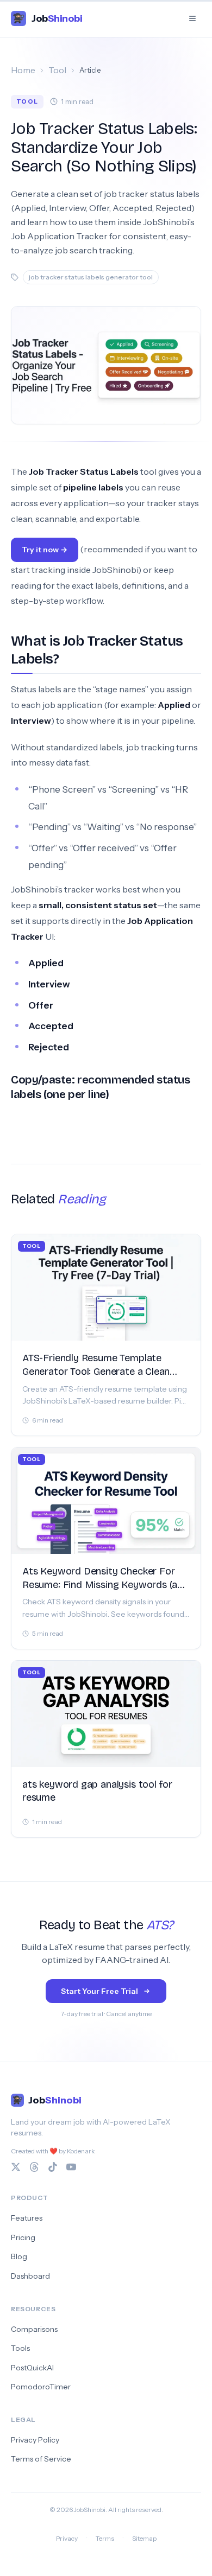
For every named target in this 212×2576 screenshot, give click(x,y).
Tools (20, 2348)
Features (27, 2218)
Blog (19, 2256)
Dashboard (30, 2276)
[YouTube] (71, 2167)
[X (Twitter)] (16, 2167)
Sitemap (144, 2538)
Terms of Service (41, 2459)
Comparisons (34, 2329)
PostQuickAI (32, 2368)
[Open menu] (192, 18)
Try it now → (45, 550)
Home (23, 70)
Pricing (23, 2237)
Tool (57, 70)
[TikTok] (53, 2167)
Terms (105, 2538)
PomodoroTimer (41, 2387)
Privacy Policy (35, 2440)
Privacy (67, 2538)
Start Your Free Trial (99, 1991)
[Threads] (34, 2167)
